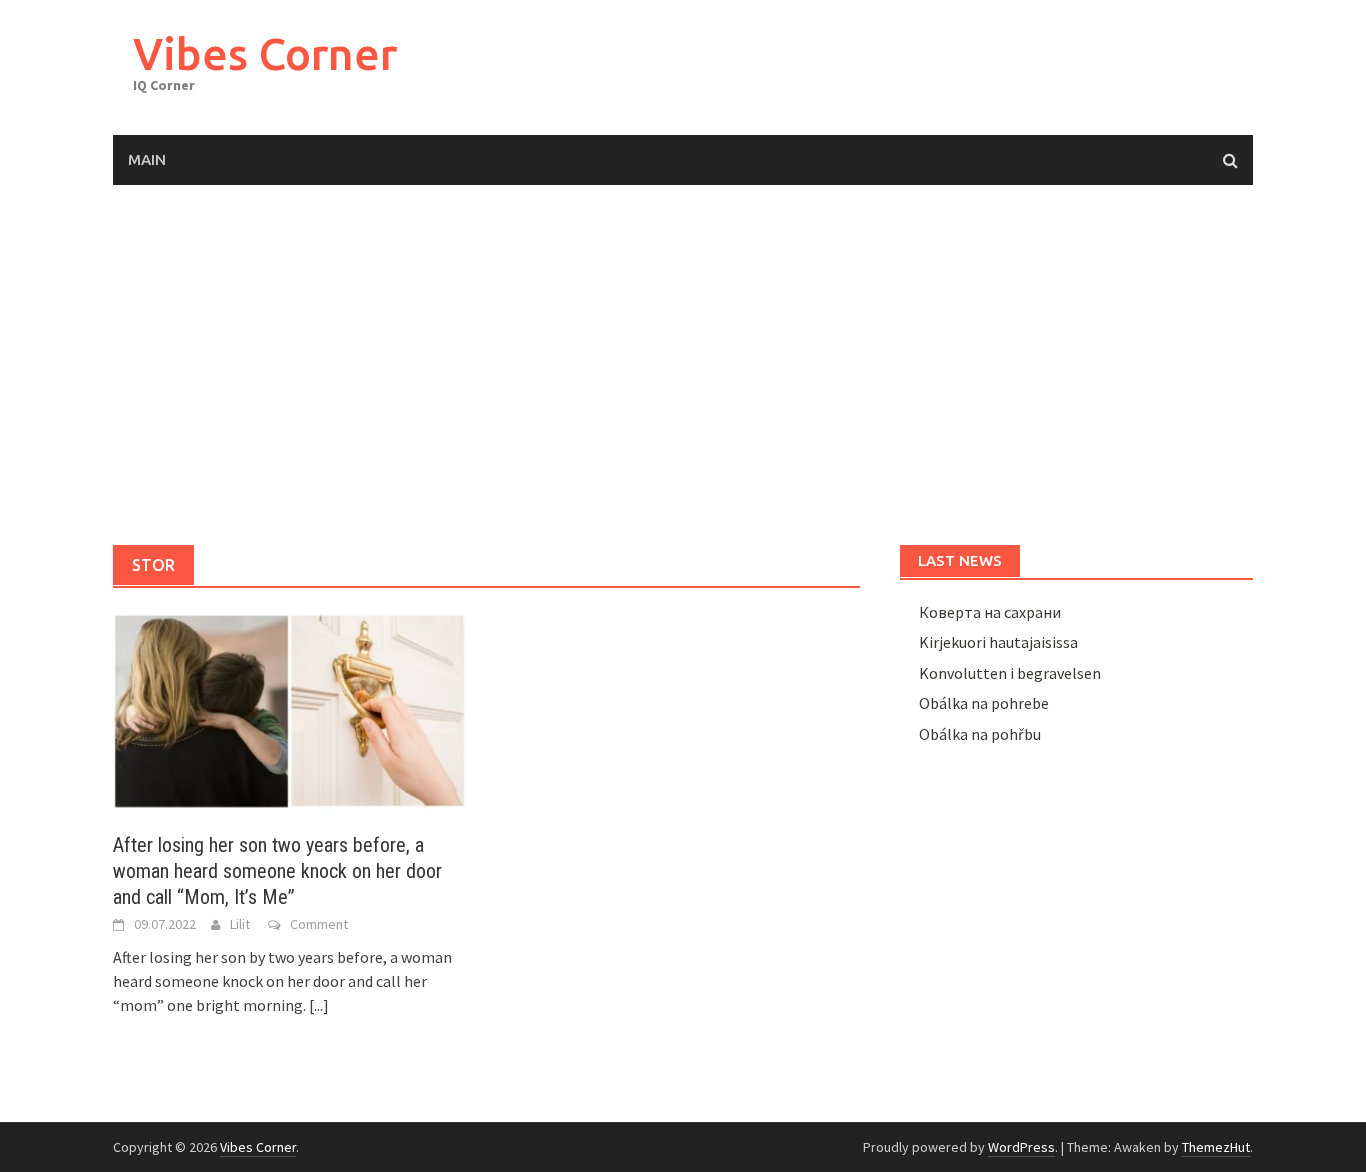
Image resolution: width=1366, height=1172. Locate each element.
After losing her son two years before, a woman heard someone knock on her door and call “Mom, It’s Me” (277, 871)
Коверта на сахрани (990, 612)
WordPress (1021, 1147)
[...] (319, 1005)
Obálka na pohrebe (984, 703)
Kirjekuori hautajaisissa (998, 642)
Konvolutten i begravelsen (1010, 673)
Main (147, 159)
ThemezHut (1216, 1147)
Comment (319, 924)
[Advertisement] (683, 365)
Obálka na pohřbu (980, 734)
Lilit (240, 924)
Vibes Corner (265, 53)
